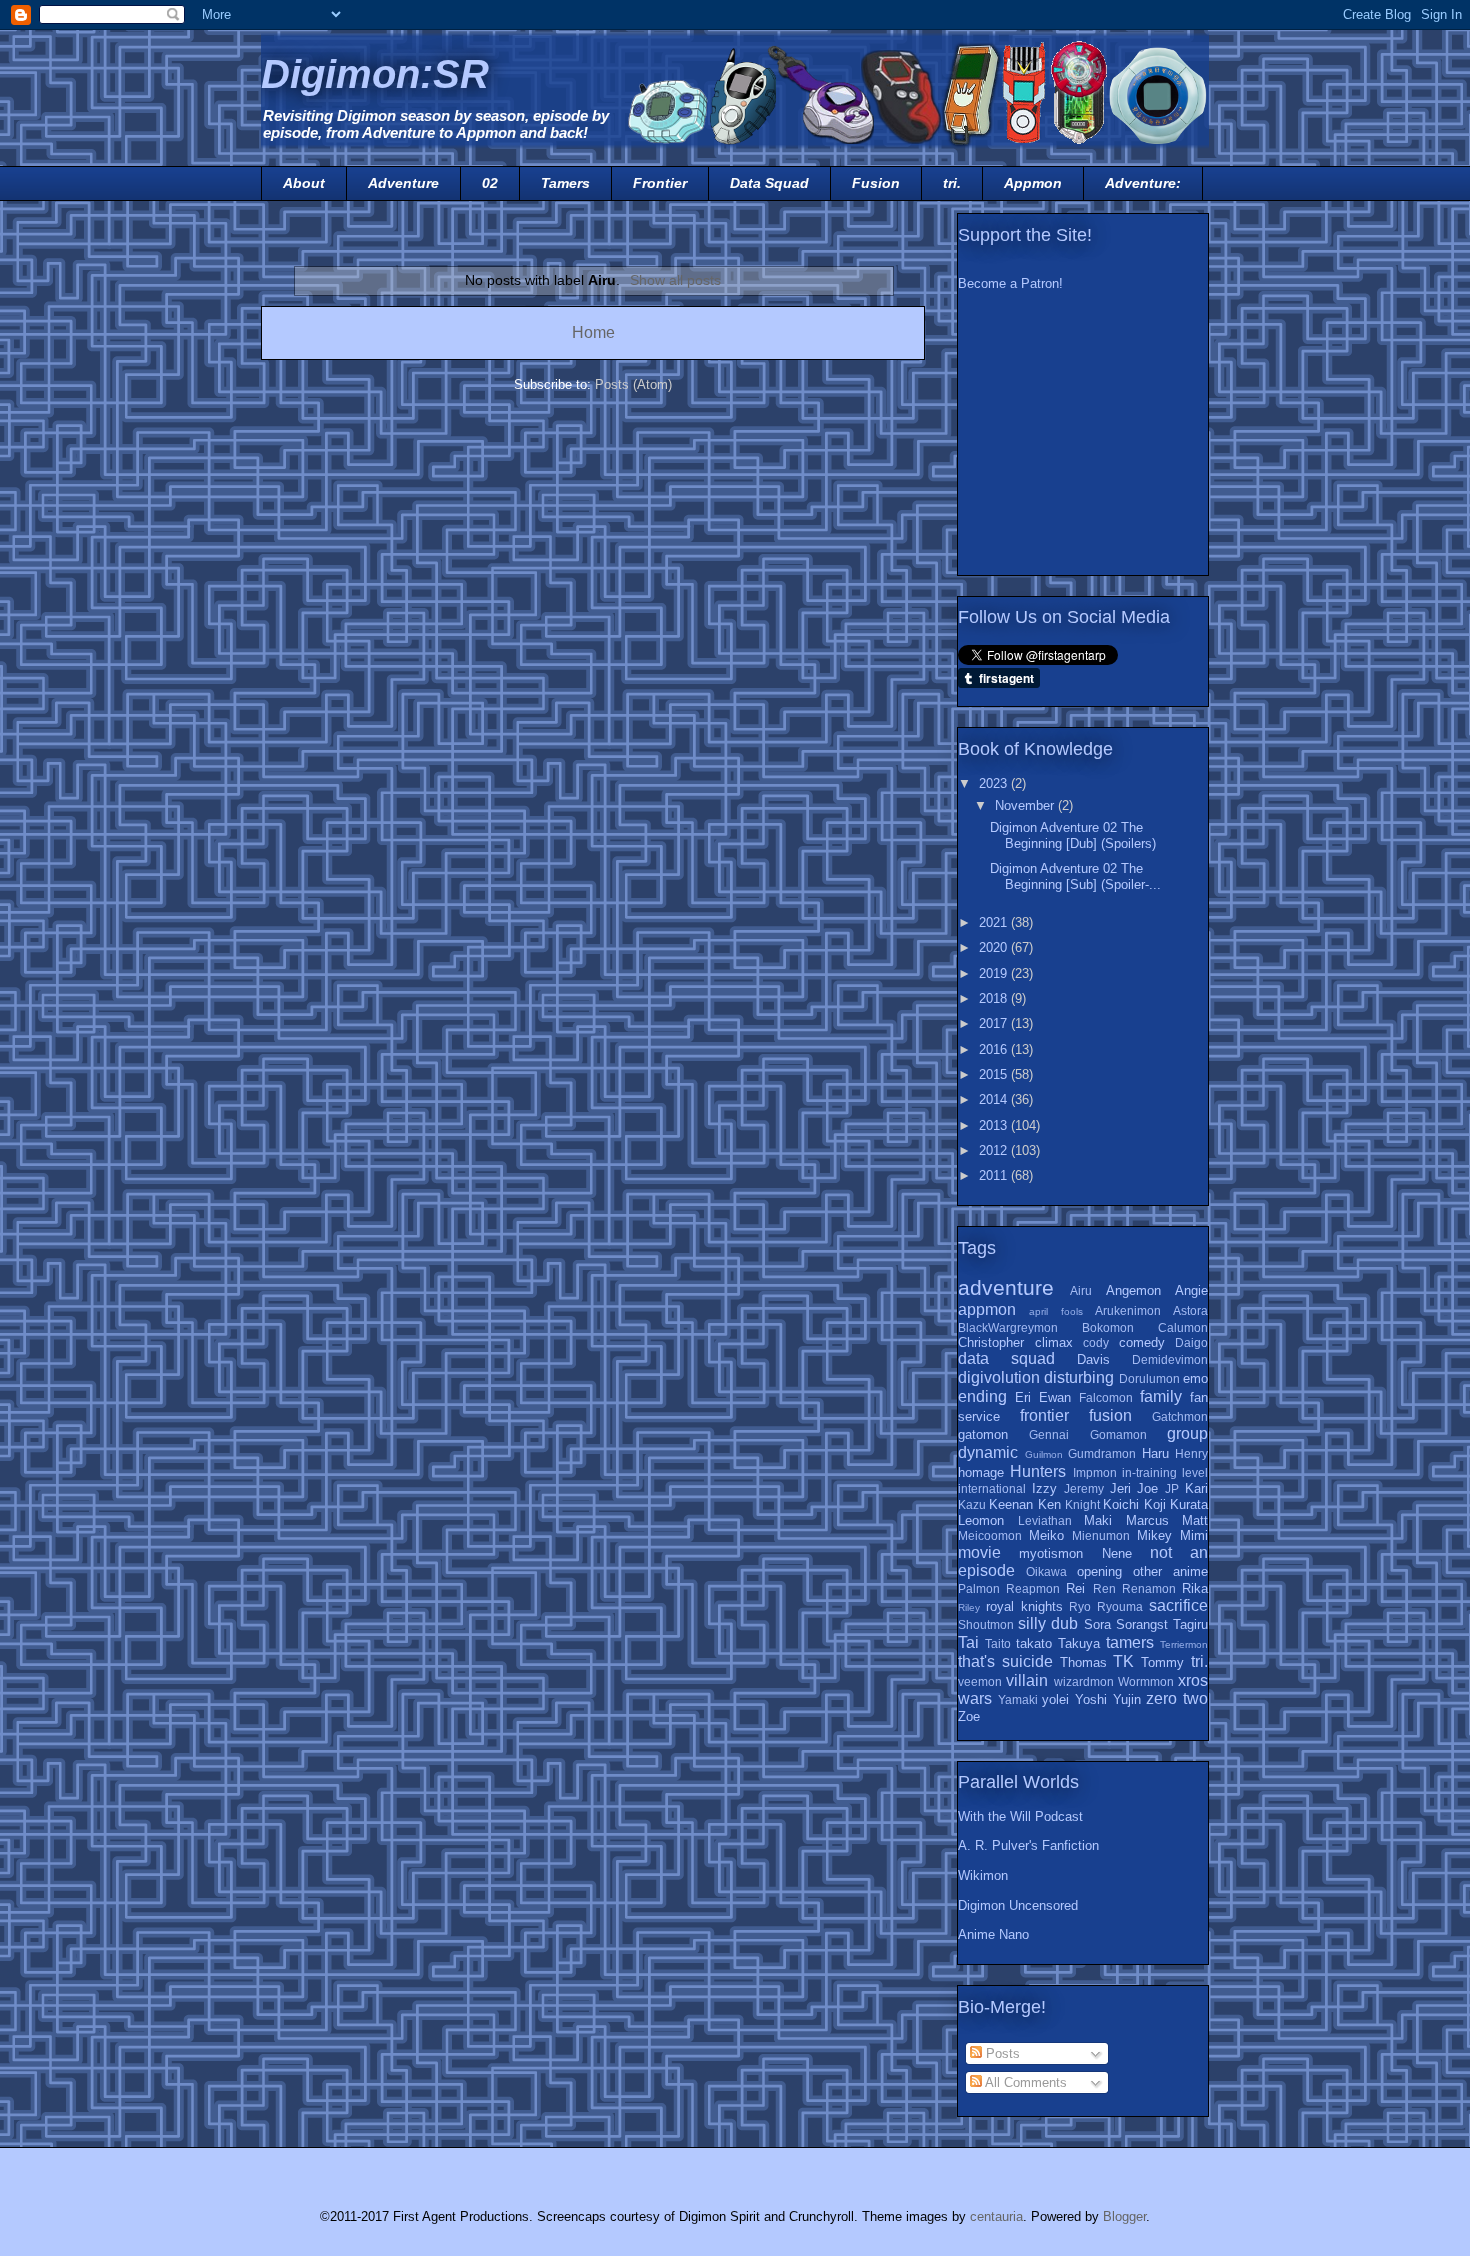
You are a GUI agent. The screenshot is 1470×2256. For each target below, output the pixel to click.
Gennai (1049, 1434)
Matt (1195, 1520)
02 (490, 183)
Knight (1082, 1504)
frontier (1044, 1415)
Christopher (991, 1342)
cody (1096, 1342)
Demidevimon (1170, 1359)
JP (1172, 1488)
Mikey (1154, 1535)
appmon (987, 1309)
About (304, 183)
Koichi (1121, 1504)
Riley (969, 1607)
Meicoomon (990, 1535)
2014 (995, 1099)
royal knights (1024, 1606)
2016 (995, 1049)
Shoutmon (986, 1624)
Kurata (1189, 1504)
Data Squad (769, 183)
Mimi (1194, 1535)
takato (1034, 1643)
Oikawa (1046, 1571)
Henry (1191, 1453)
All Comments (1024, 2082)
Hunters (1038, 1471)
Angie (1191, 1290)
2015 (995, 1074)
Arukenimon (1128, 1310)
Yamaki (1018, 1699)
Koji (1155, 1504)
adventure (1006, 1287)
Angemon (1133, 1290)
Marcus (1147, 1520)
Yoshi (1091, 1699)
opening (1099, 1571)
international (992, 1488)
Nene (1117, 1553)
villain (1027, 1680)
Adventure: (1143, 183)
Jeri (1120, 1488)
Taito (998, 1643)
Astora (1190, 1310)
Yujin (1127, 1699)
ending (982, 1396)
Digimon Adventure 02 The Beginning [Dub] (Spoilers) (1073, 835)
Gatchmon (1180, 1416)
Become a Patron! (1010, 283)
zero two (1177, 1698)
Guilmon (1044, 1454)
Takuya (1079, 1643)
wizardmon (1084, 1681)
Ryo (1080, 1606)
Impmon (1095, 1472)
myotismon (1051, 1553)
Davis (1093, 1359)
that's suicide (1005, 1661)
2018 (995, 998)
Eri (1023, 1397)
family (1161, 1396)
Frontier (660, 183)
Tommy (1162, 1662)
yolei (1055, 1699)
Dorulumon (1149, 1378)
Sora (1097, 1624)
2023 (995, 783)
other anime (1170, 1571)
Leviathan (1045, 1520)
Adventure (403, 183)
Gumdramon (1102, 1453)
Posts (1001, 2053)
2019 (995, 973)
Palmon (979, 1588)
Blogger (1124, 2216)
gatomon (983, 1434)
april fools (1055, 1311)
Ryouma (1120, 1606)
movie (979, 1552)
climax (1054, 1342)
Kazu (972, 1504)
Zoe (969, 1716)
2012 (995, 1150)
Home (593, 332)
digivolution (999, 1377)
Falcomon (1106, 1397)
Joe (1147, 1488)
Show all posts (675, 280)
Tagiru (1190, 1624)
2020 (995, 947)
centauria (996, 2216)
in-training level (1165, 1472)
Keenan (1011, 1504)
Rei (1075, 1588)
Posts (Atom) (633, 384)
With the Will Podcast (1020, 1816)
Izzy (1044, 1488)
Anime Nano (993, 1934)
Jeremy (1084, 1488)
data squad (1006, 1358)
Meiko (1046, 1535)
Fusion (876, 183)
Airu (1081, 1290)
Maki (1098, 1520)
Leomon (981, 1520)
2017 (995, 1023)
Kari (1196, 1488)
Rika (1195, 1588)
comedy (1142, 1342)
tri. (952, 183)
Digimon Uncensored (1018, 1905)
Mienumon (1101, 1535)
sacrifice (1178, 1605)
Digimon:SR (375, 74)
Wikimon (983, 1875)
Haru (1155, 1453)
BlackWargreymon (1008, 1327)
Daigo (1191, 1342)
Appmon (1033, 183)
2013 (995, 1125)
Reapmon (1033, 1588)
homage (981, 1472)
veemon (980, 1681)
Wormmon (1146, 1681)
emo (1195, 1378)
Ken (1049, 1504)
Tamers (565, 183)
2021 (995, 922)
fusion (1110, 1415)
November (1026, 805)
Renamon (1149, 1588)
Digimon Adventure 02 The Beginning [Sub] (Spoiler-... (1075, 876)
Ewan (1055, 1397)
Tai (968, 1642)
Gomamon (1118, 1434)
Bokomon (1108, 1327)
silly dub (1048, 1623)
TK (1123, 1661)
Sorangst (1142, 1624)
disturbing (1079, 1377)
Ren (1104, 1588)
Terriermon (1184, 1644)
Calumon (1183, 1327)
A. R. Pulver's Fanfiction (1028, 1845)
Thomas (1083, 1662)
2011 (995, 1175)
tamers (1130, 1642)
